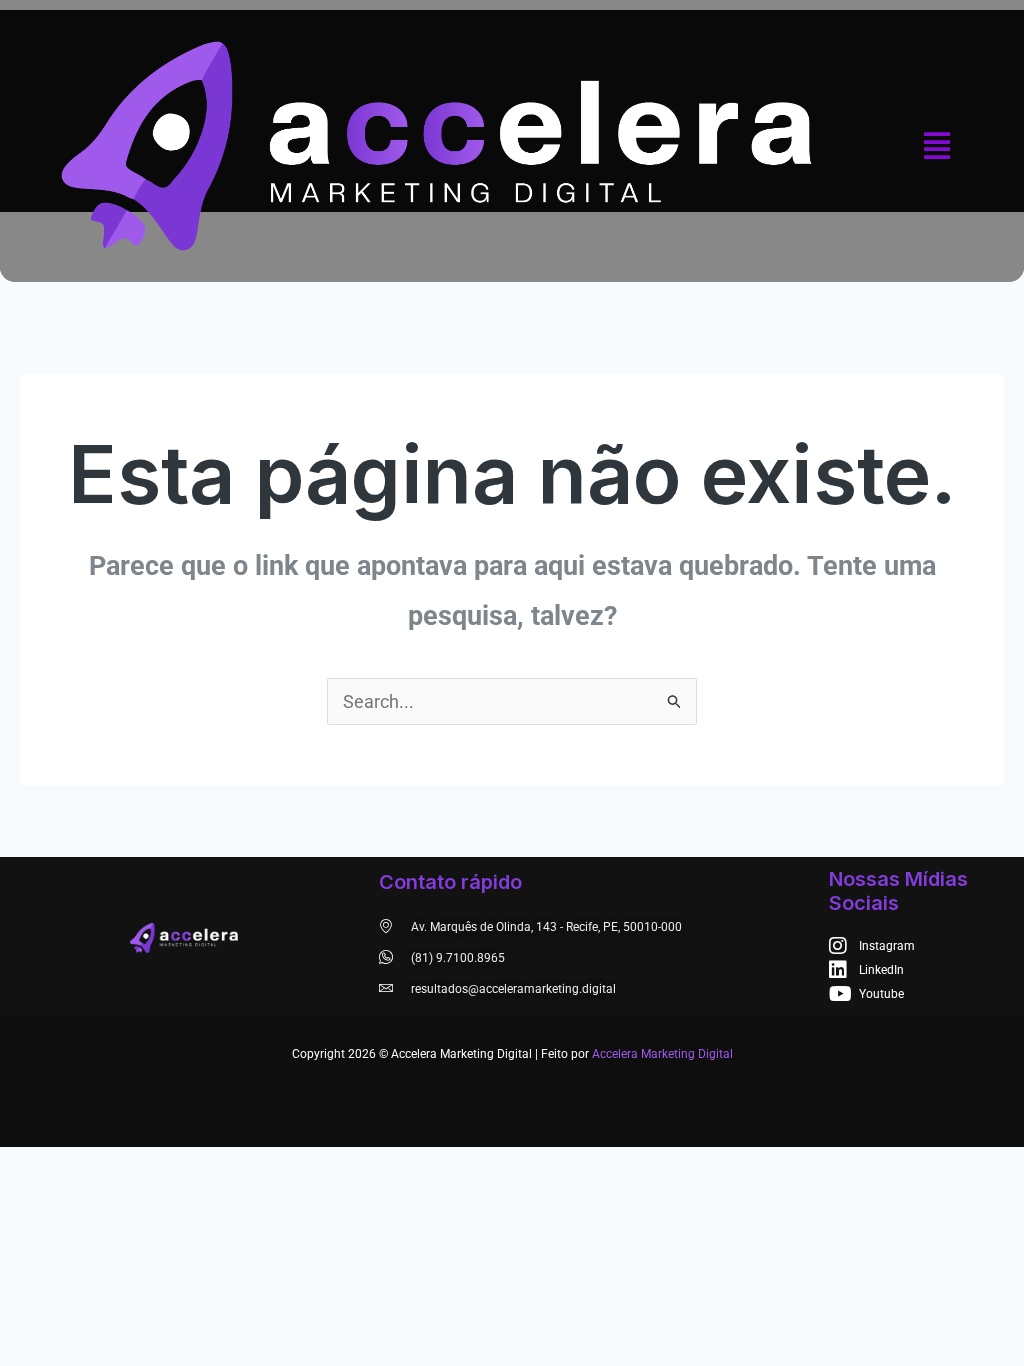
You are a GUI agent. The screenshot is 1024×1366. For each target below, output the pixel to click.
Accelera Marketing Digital (662, 1054)
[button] (937, 146)
